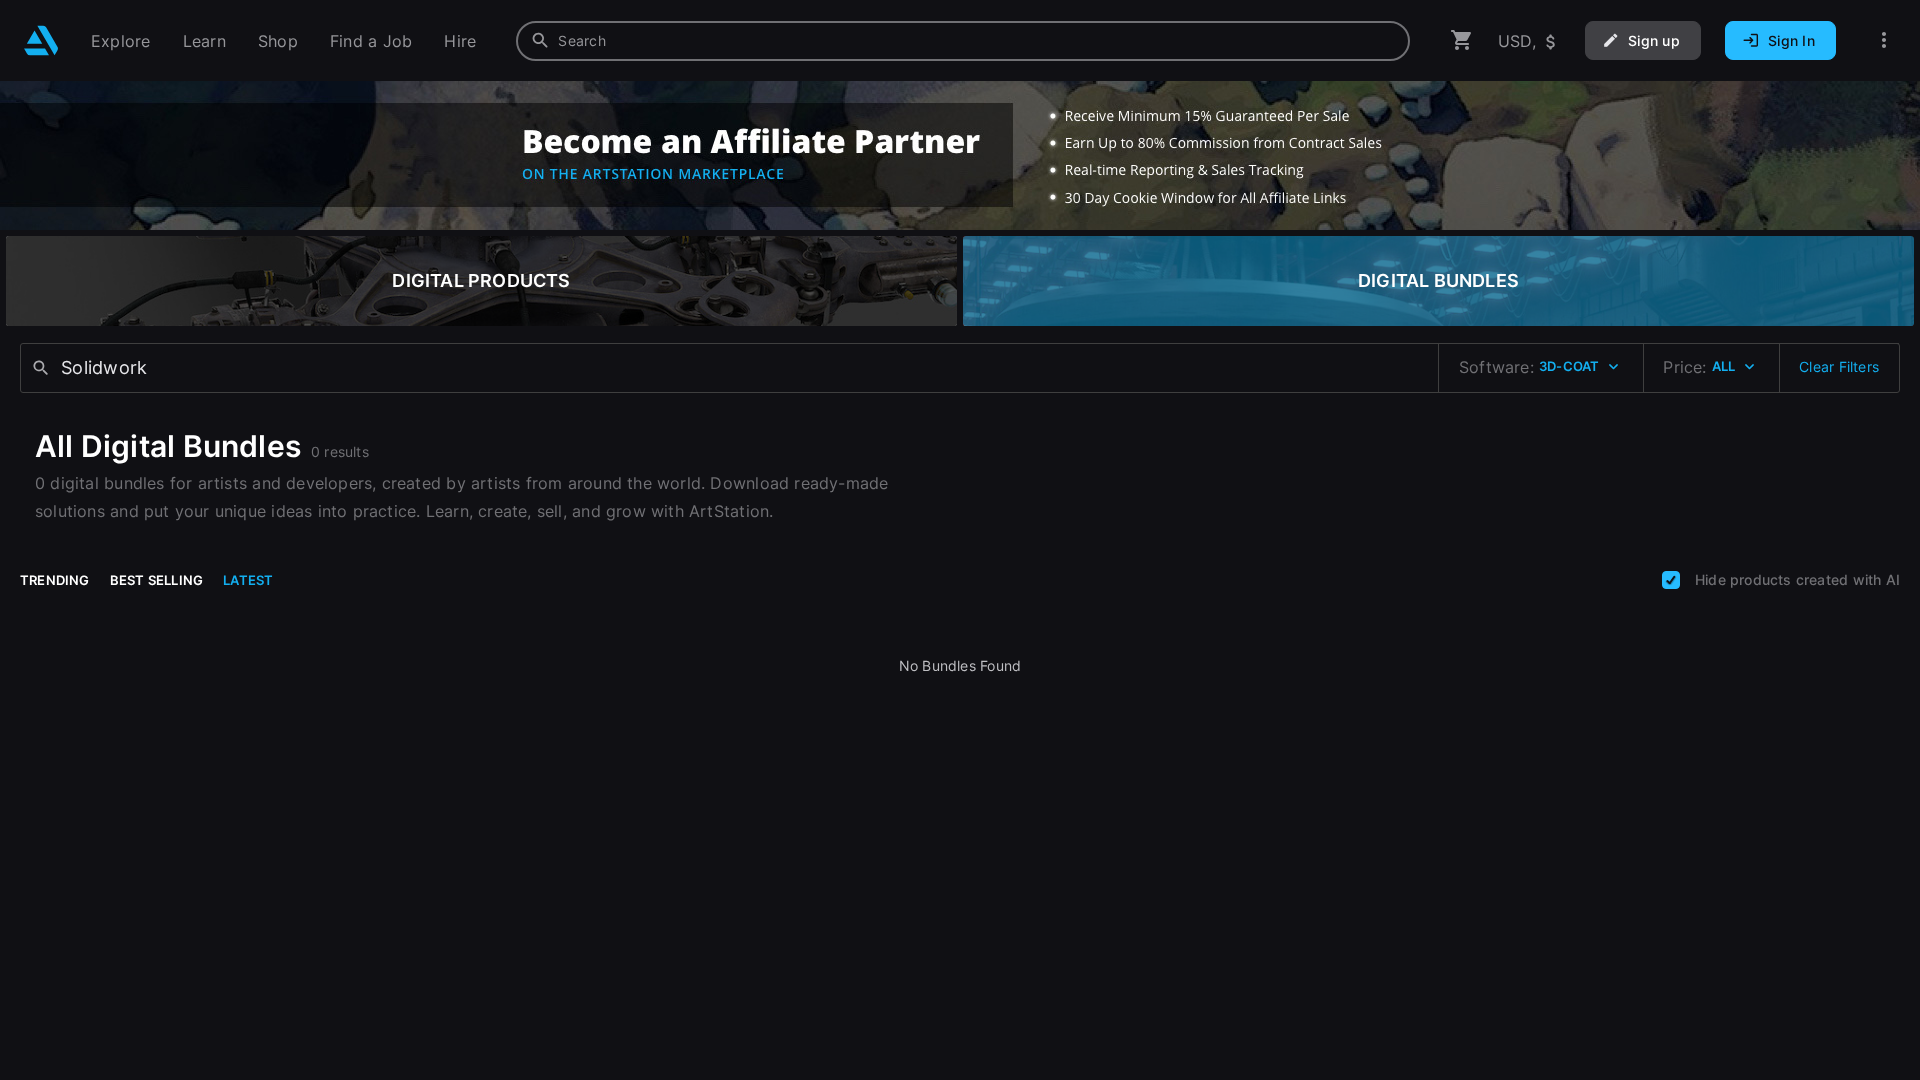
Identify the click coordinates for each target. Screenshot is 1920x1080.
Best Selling (157, 580)
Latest (248, 580)
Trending (55, 580)
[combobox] (963, 41)
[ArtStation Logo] (41, 40)
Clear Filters (1839, 366)
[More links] (1884, 40)
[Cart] (1462, 40)
